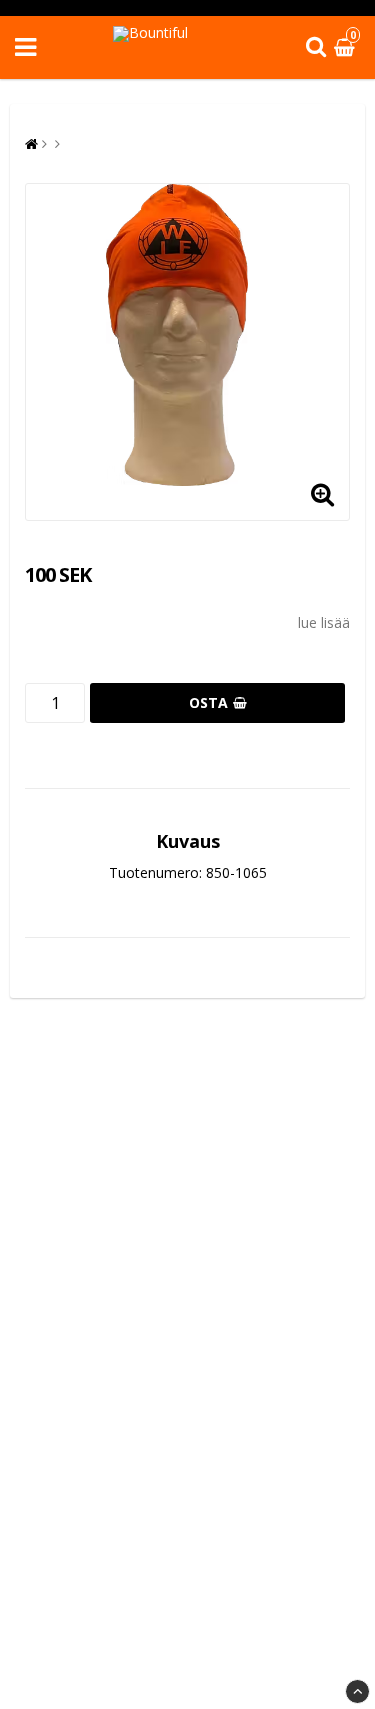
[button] (347, 47)
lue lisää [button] (324, 622)
